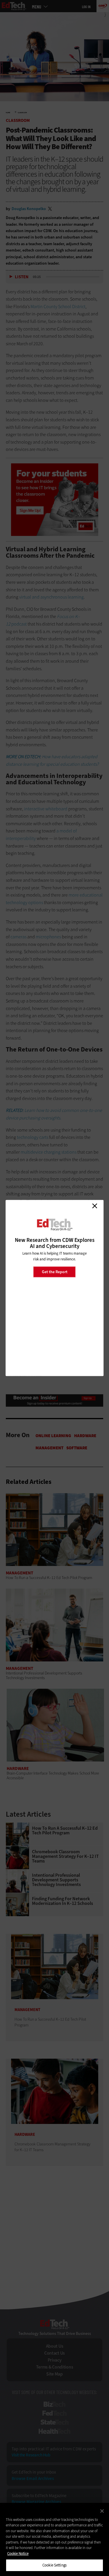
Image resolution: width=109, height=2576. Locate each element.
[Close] (102, 2511)
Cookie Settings (54, 2565)
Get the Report (55, 1272)
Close (94, 1206)
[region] (54, 2539)
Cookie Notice (18, 2554)
